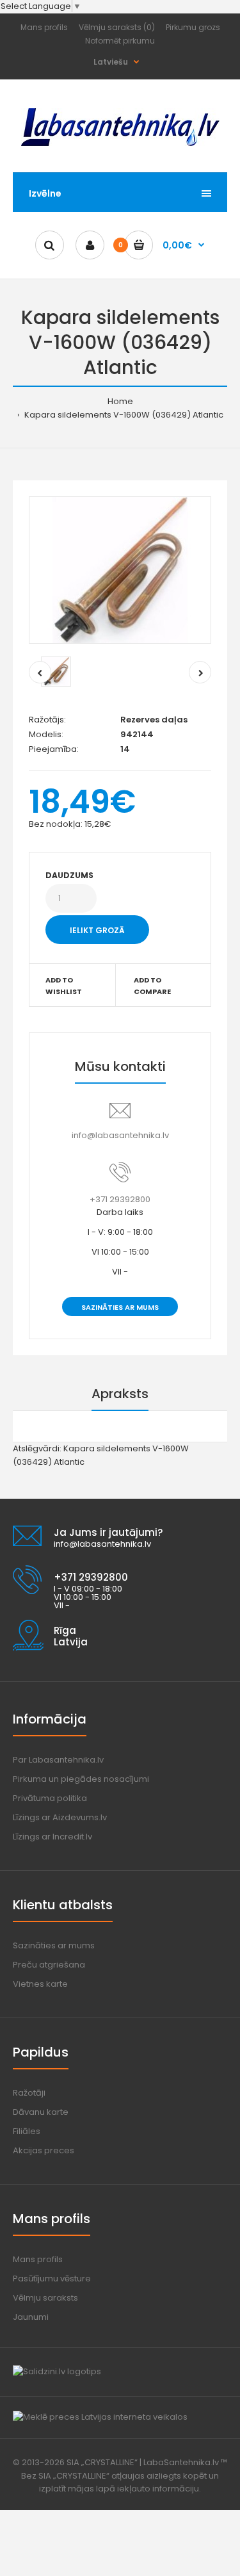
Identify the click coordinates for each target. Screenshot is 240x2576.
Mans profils (44, 27)
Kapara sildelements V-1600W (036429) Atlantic (123, 415)
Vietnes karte (40, 1984)
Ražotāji (29, 2093)
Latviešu (111, 62)
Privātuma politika (50, 1798)
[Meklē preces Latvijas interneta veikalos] (100, 2417)
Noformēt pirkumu (120, 41)
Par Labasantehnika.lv (58, 1760)
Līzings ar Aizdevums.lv (60, 1817)
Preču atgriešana (49, 1965)
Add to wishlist (64, 986)
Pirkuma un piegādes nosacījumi (81, 1779)
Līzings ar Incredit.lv (52, 1837)
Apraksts (120, 1394)
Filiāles (27, 2131)
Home (120, 401)
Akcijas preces (44, 2150)
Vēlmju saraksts (45, 2298)
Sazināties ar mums (120, 1307)
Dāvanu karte (41, 2112)
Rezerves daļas (154, 720)
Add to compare (152, 986)
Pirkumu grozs (193, 27)
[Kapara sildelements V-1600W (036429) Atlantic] (120, 570)
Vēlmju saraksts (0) (117, 27)
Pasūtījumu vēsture (52, 2278)
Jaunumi (31, 2317)
